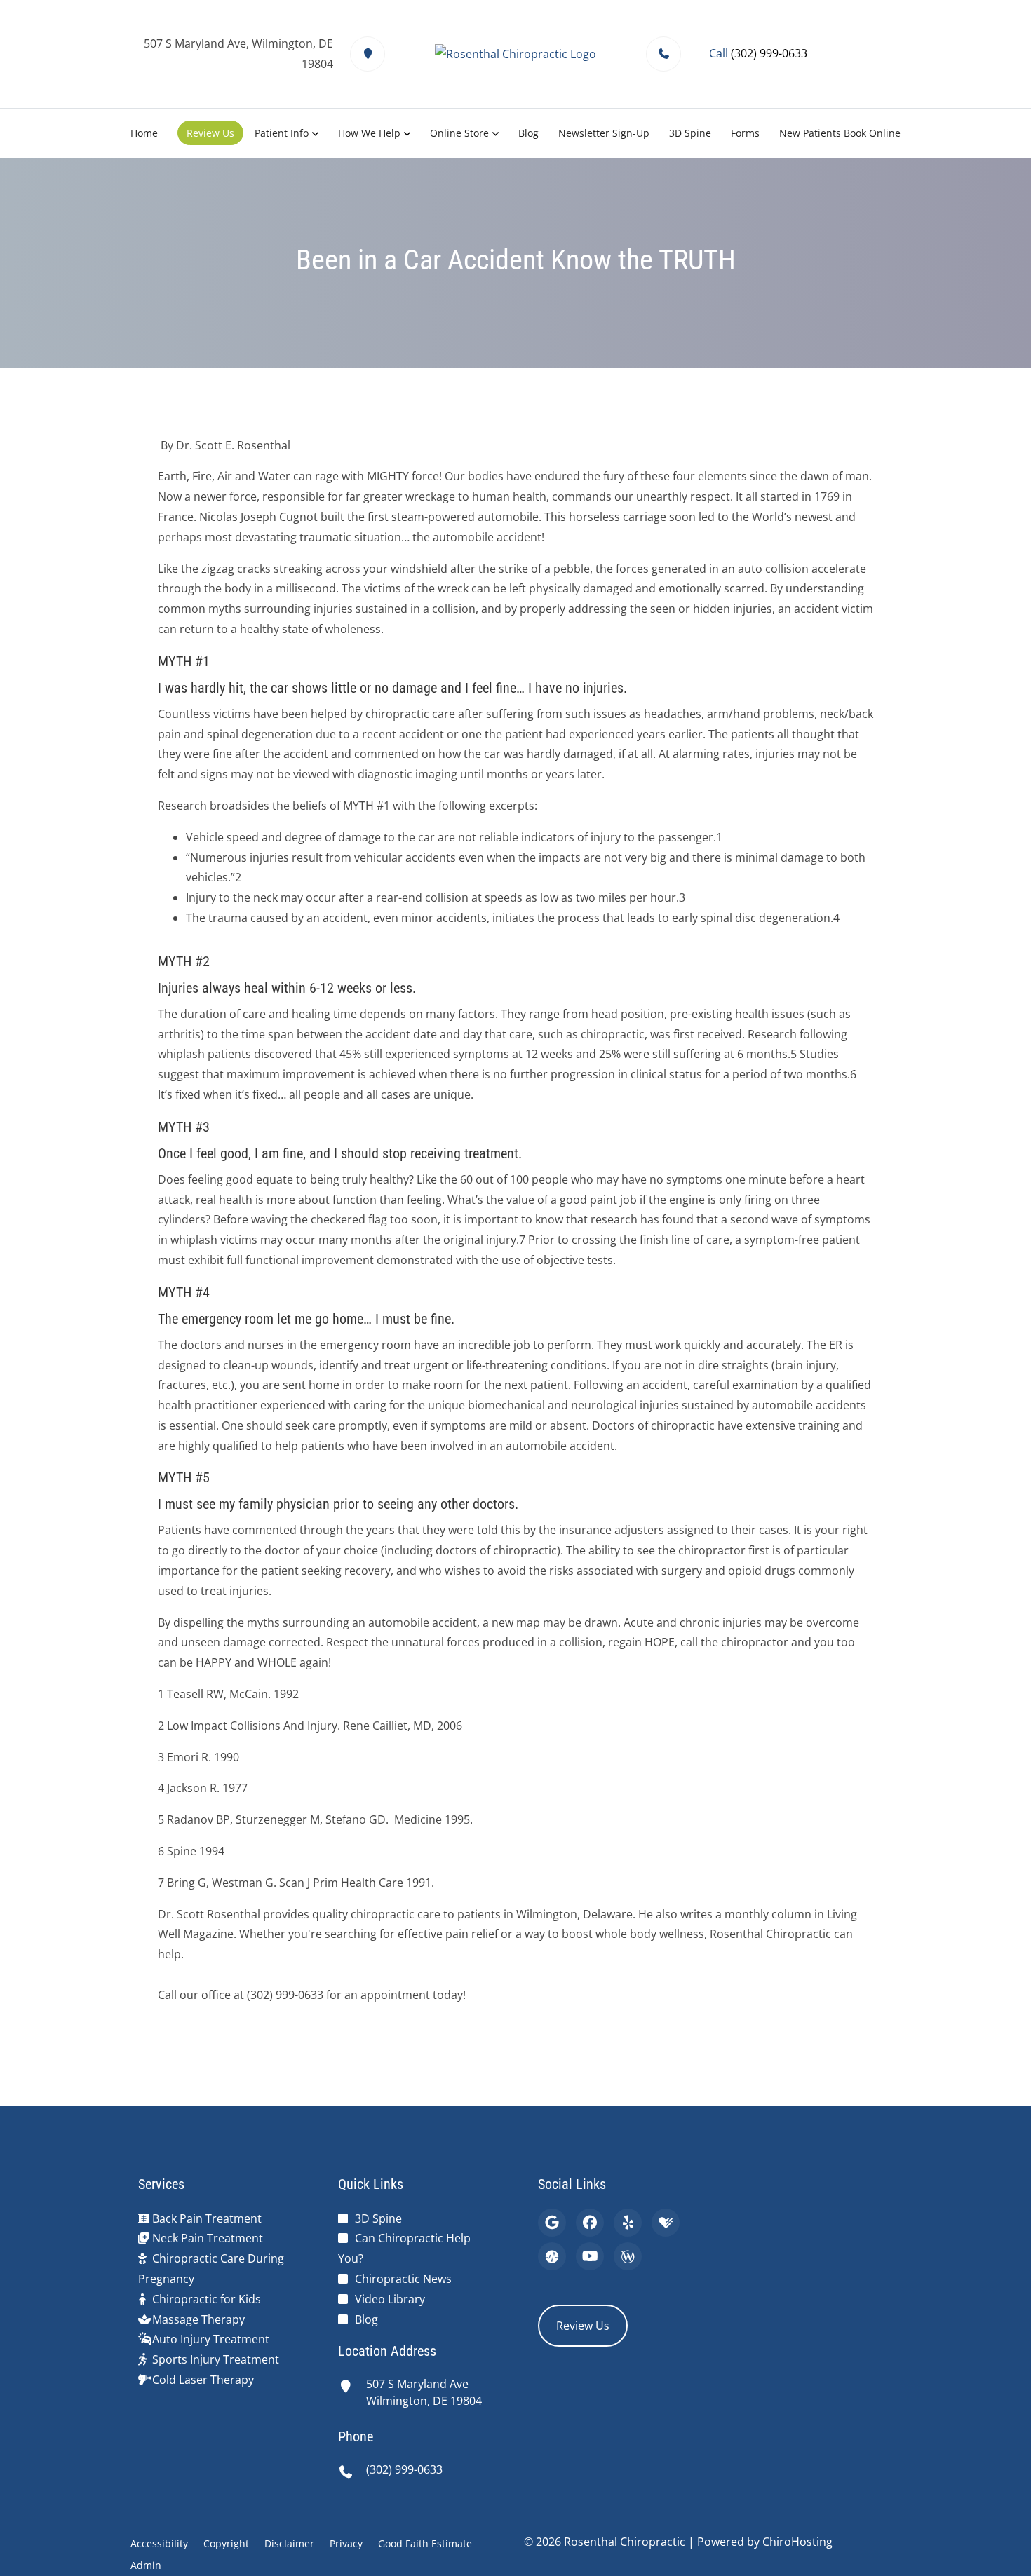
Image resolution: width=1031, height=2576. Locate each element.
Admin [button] (146, 2565)
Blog (528, 133)
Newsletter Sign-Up (604, 133)
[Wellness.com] (628, 2256)
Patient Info (282, 133)
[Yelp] (628, 2223)
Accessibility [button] (159, 2543)
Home (144, 133)
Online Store (459, 133)
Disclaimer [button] (289, 2543)
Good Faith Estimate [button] (425, 2543)
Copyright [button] (226, 2543)
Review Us (210, 133)
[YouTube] (590, 2256)
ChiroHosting (797, 2542)
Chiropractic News (403, 2279)
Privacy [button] (346, 2543)
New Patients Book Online (840, 133)
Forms (745, 133)
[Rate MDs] (552, 2256)
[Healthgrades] (666, 2223)
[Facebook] (590, 2223)
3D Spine (690, 133)
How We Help (369, 133)
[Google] (552, 2223)
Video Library (390, 2299)
